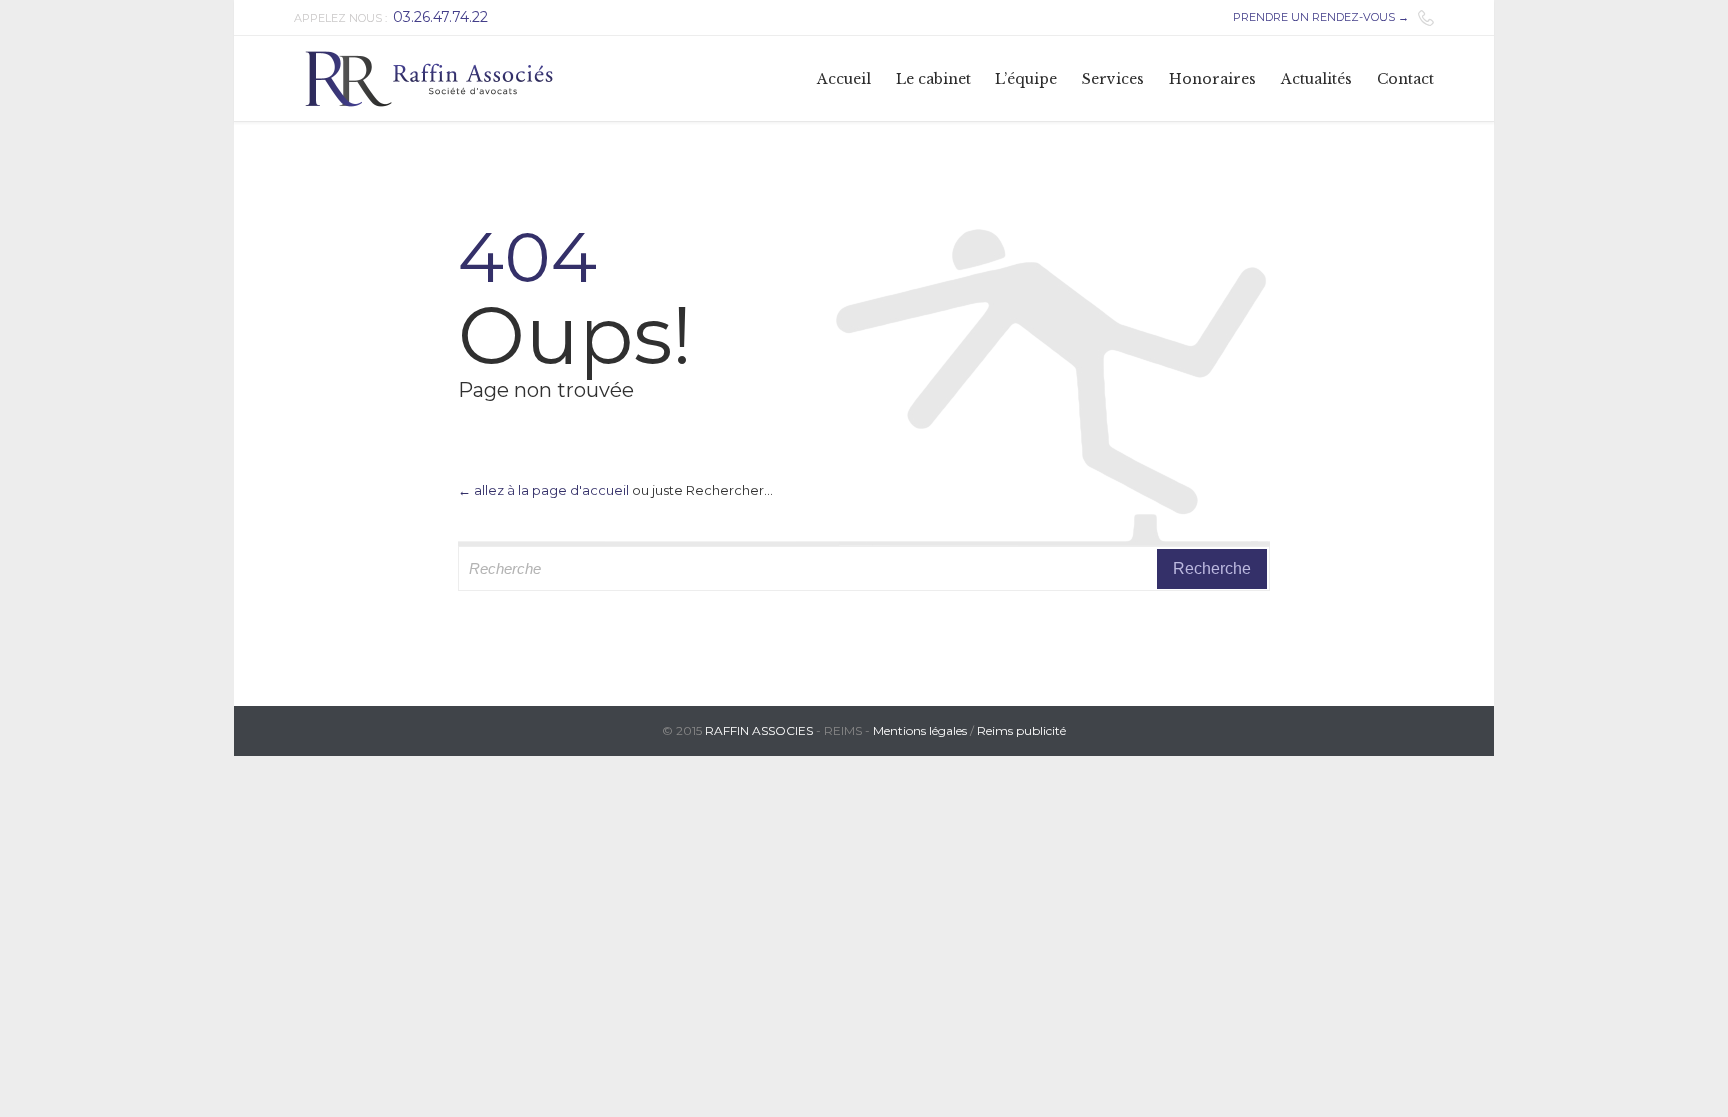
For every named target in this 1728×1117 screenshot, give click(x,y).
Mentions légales (920, 730)
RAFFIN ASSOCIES (759, 730)
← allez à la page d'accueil (543, 490)
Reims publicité (1021, 730)
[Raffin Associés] (429, 78)
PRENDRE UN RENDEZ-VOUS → (1321, 17)
